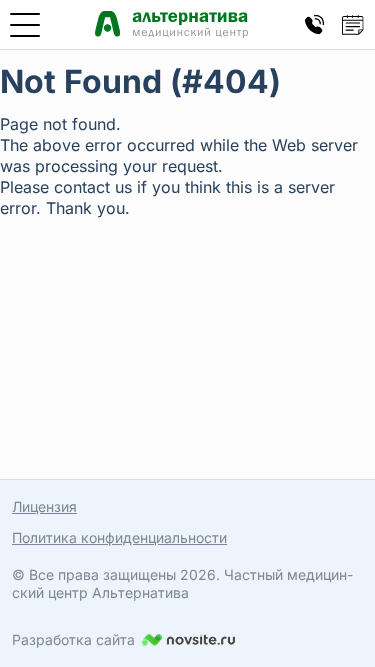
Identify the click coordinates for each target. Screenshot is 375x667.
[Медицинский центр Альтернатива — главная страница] (171, 24)
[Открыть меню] (25, 25)
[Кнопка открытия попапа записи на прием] (353, 25)
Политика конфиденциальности (119, 537)
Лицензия (44, 506)
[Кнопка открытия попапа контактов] (315, 25)
